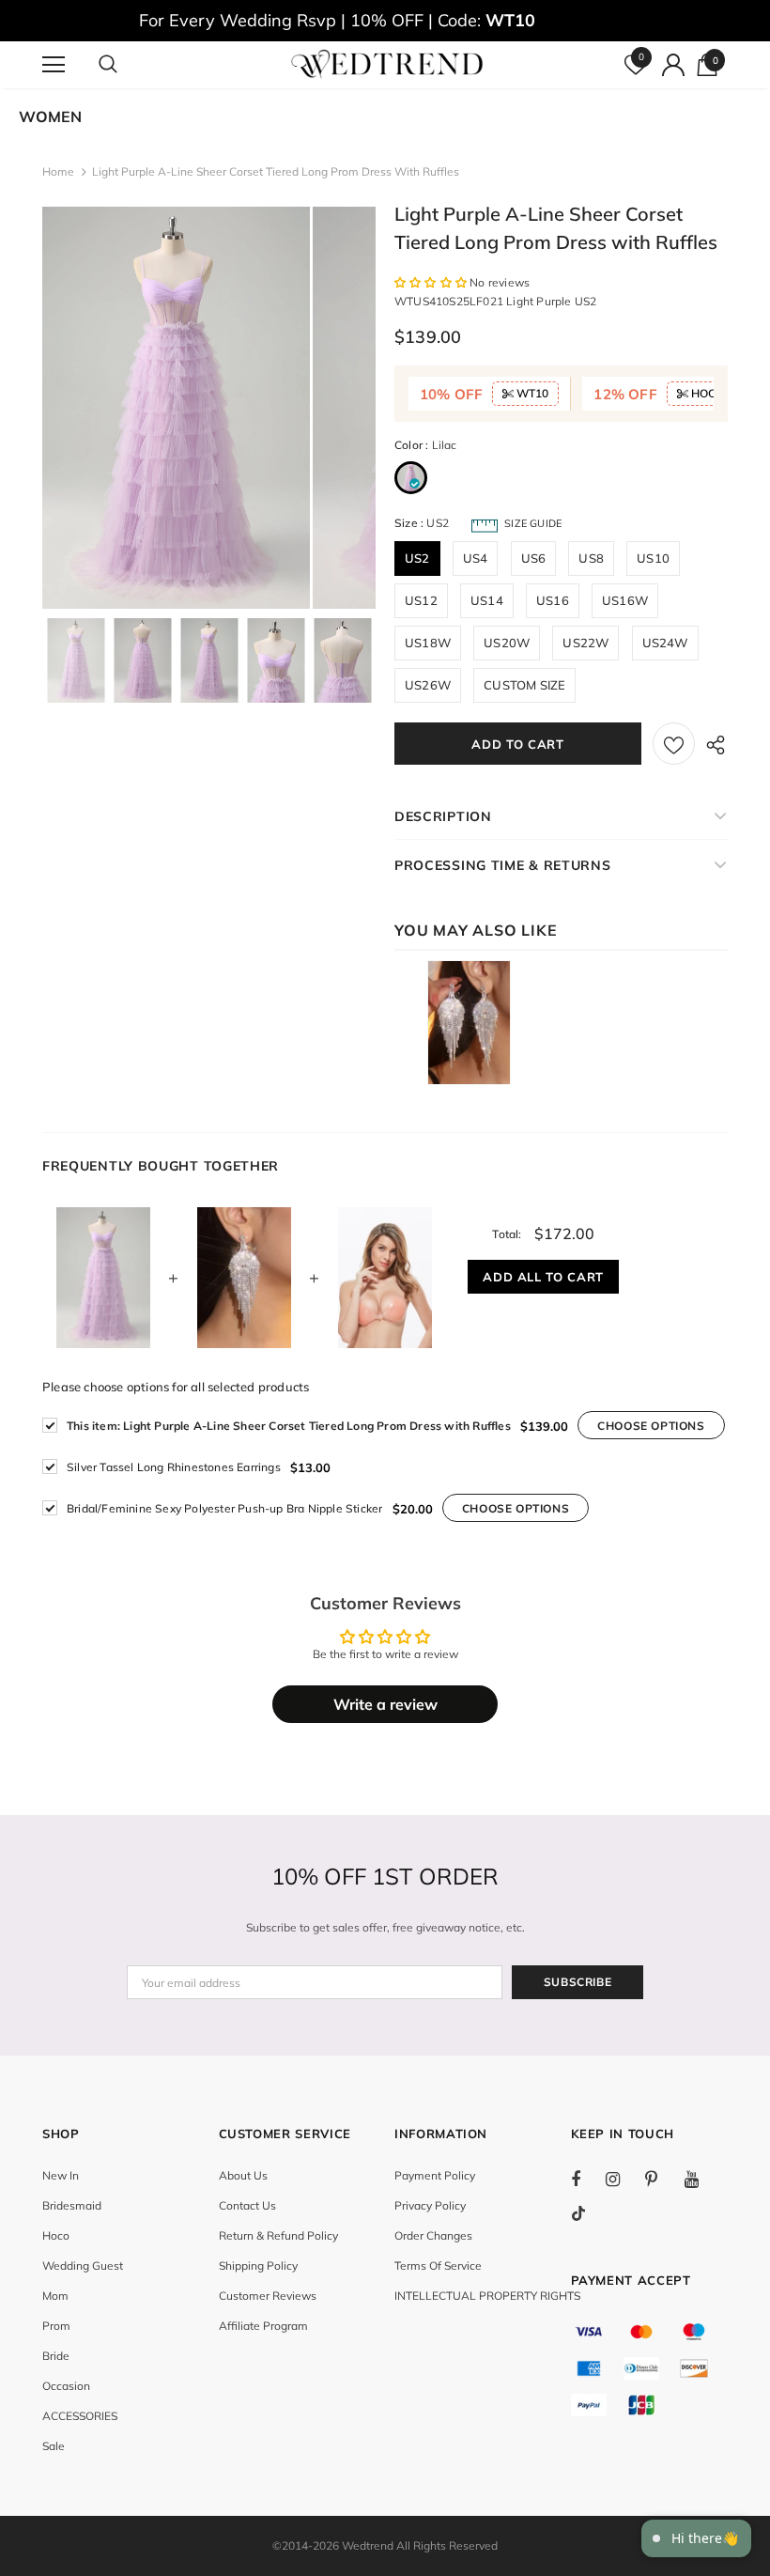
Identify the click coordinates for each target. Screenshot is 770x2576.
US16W (625, 600)
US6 (534, 558)
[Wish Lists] (674, 744)
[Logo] (387, 64)
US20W (507, 643)
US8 (591, 558)
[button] (432, 282)
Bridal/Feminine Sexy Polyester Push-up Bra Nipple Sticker (224, 1508)
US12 (421, 600)
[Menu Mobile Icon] (54, 65)
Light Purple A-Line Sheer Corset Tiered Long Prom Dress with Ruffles (289, 1426)
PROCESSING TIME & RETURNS (503, 865)
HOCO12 (713, 393)
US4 (476, 558)
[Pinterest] (662, 2179)
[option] (176, 408)
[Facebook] (588, 2179)
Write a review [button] (385, 1704)
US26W (428, 685)
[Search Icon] (127, 65)
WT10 (531, 393)
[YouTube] (701, 2179)
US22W (585, 643)
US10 (653, 558)
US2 (417, 558)
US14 (487, 600)
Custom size (524, 685)
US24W (665, 643)
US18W (428, 643)
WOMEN (50, 116)
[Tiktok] (588, 2213)
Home (58, 171)
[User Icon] (673, 65)
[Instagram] (623, 2179)
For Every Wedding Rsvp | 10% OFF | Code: (337, 20)
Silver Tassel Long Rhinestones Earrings (174, 1467)
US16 (553, 600)
